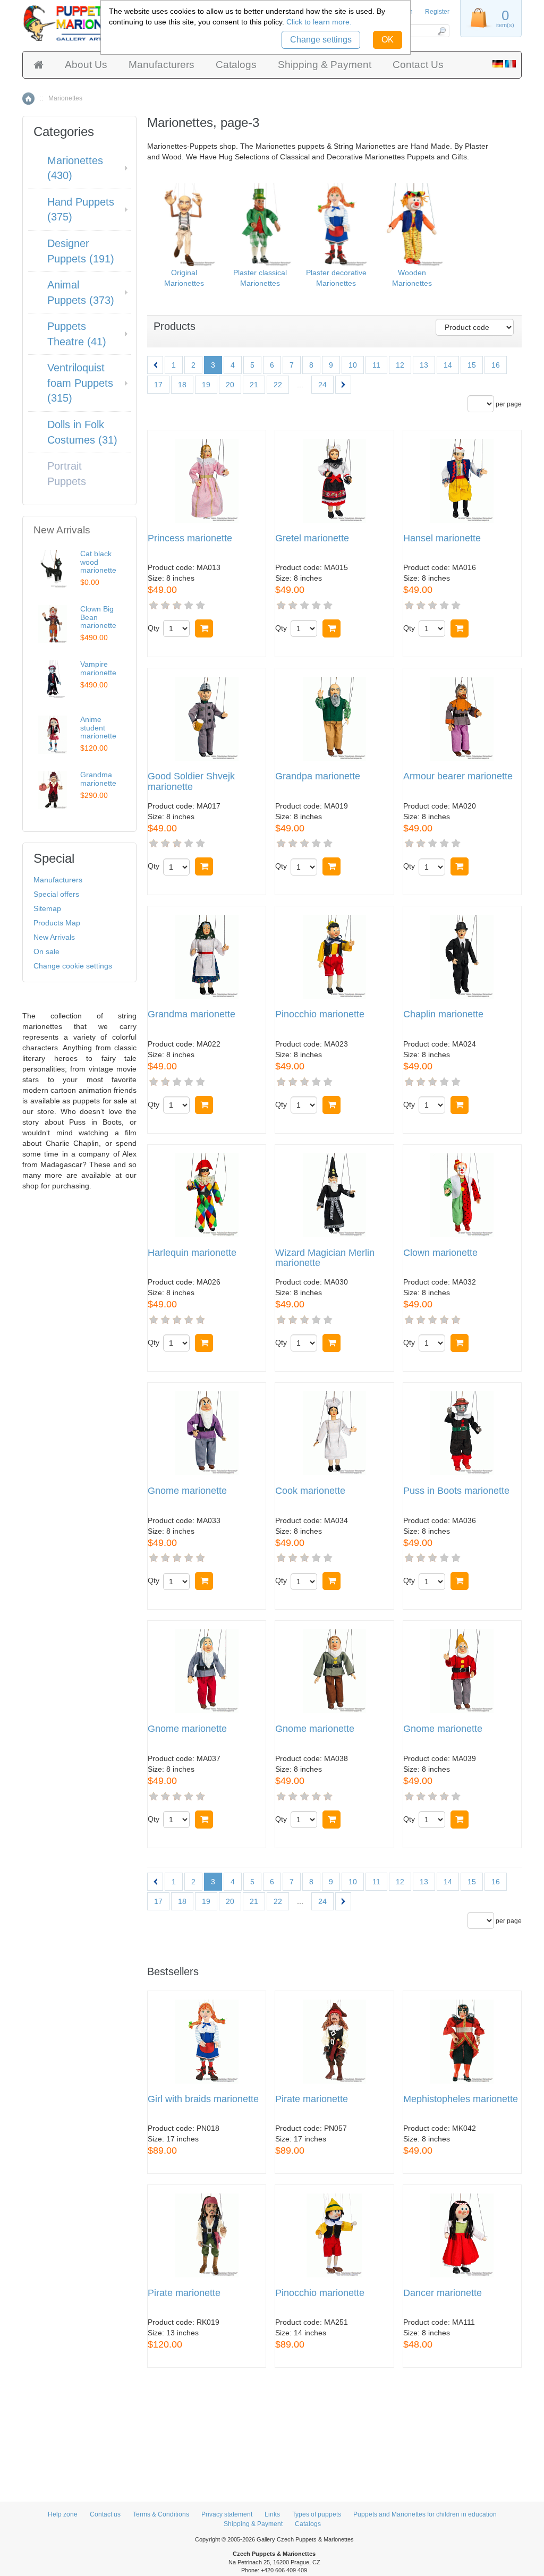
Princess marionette (190, 538)
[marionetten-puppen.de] (498, 65)
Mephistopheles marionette (461, 2099)
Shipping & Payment (325, 65)
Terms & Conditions (161, 2514)
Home (28, 99)
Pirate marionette (312, 2099)
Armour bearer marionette (458, 776)
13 (424, 365)
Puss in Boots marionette (456, 1491)
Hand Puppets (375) (81, 210)
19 (206, 385)
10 (353, 365)
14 (448, 365)
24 (322, 385)
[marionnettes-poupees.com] (511, 65)
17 (158, 385)
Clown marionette (440, 1253)
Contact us (105, 2514)
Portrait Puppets (67, 474)
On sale (46, 951)
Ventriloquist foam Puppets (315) (80, 383)
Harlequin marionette (192, 1253)
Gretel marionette (312, 538)
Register (437, 12)
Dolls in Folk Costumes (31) (82, 432)
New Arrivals (54, 937)
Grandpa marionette (318, 776)
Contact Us (418, 65)
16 (496, 365)
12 (400, 365)
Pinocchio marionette (320, 1014)
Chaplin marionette (443, 1014)
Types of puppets (317, 2514)
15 (472, 365)
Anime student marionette (98, 728)
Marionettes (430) (75, 168)
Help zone (63, 2514)
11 (376, 365)
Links (272, 2514)
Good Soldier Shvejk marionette (191, 782)
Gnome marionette (187, 1491)
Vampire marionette (98, 668)
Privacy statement (227, 2514)
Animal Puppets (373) (81, 292)
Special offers (56, 894)
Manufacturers (161, 65)
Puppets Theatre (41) (77, 334)
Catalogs (236, 65)
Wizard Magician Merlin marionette (325, 1258)
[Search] (441, 31)
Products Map (57, 923)
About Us (86, 65)
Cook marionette (310, 1491)
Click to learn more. (319, 22)
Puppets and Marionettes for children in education (425, 2514)
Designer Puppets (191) (81, 251)
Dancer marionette (443, 2293)
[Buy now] (204, 628)
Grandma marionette (192, 1014)
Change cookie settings (73, 966)
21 (254, 385)
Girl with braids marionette (203, 2099)
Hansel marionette (442, 538)
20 (230, 385)
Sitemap (47, 908)
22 (278, 385)
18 (182, 385)
